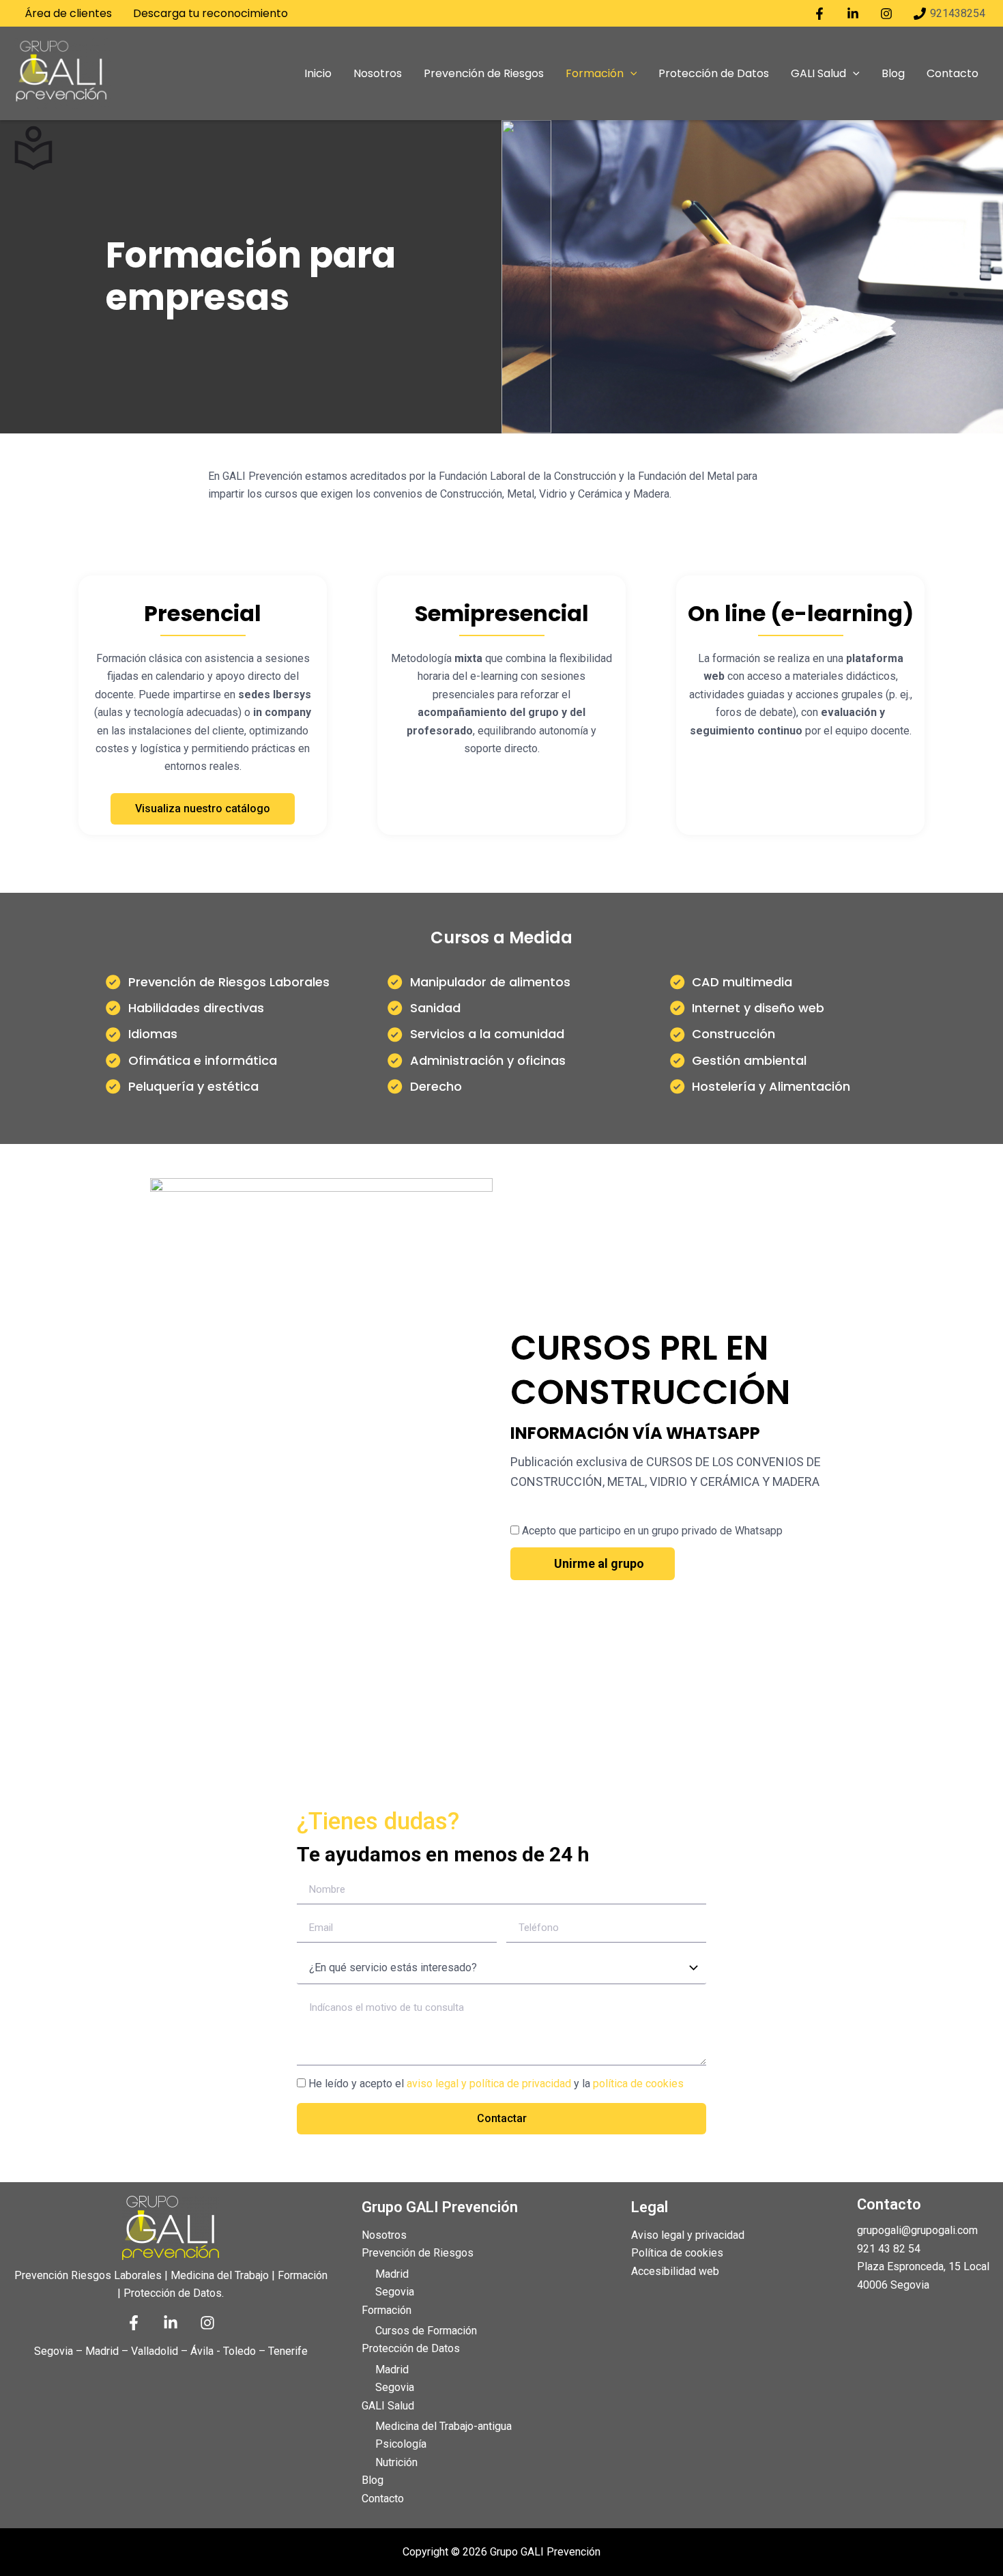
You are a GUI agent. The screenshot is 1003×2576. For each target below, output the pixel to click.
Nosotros (384, 2235)
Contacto (383, 2499)
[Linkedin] (171, 2323)
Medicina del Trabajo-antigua (444, 2426)
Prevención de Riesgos (418, 2253)
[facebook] (822, 14)
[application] (630, 74)
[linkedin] (855, 14)
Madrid (392, 2274)
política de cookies (638, 2084)
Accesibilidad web (675, 2271)
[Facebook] (134, 2323)
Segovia (395, 2292)
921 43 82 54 (889, 2249)
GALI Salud (388, 2406)
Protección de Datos (411, 2348)
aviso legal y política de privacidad (489, 2084)
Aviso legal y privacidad (688, 2235)
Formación (387, 2310)
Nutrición (396, 2462)
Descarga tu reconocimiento (210, 13)
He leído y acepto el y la (496, 2084)
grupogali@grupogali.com (917, 2230)
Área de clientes (68, 13)
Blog (373, 2480)
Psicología (401, 2444)
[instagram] (888, 14)
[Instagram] (207, 2323)
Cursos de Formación (426, 2331)
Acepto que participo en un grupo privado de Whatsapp (652, 1531)
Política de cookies (677, 2253)
